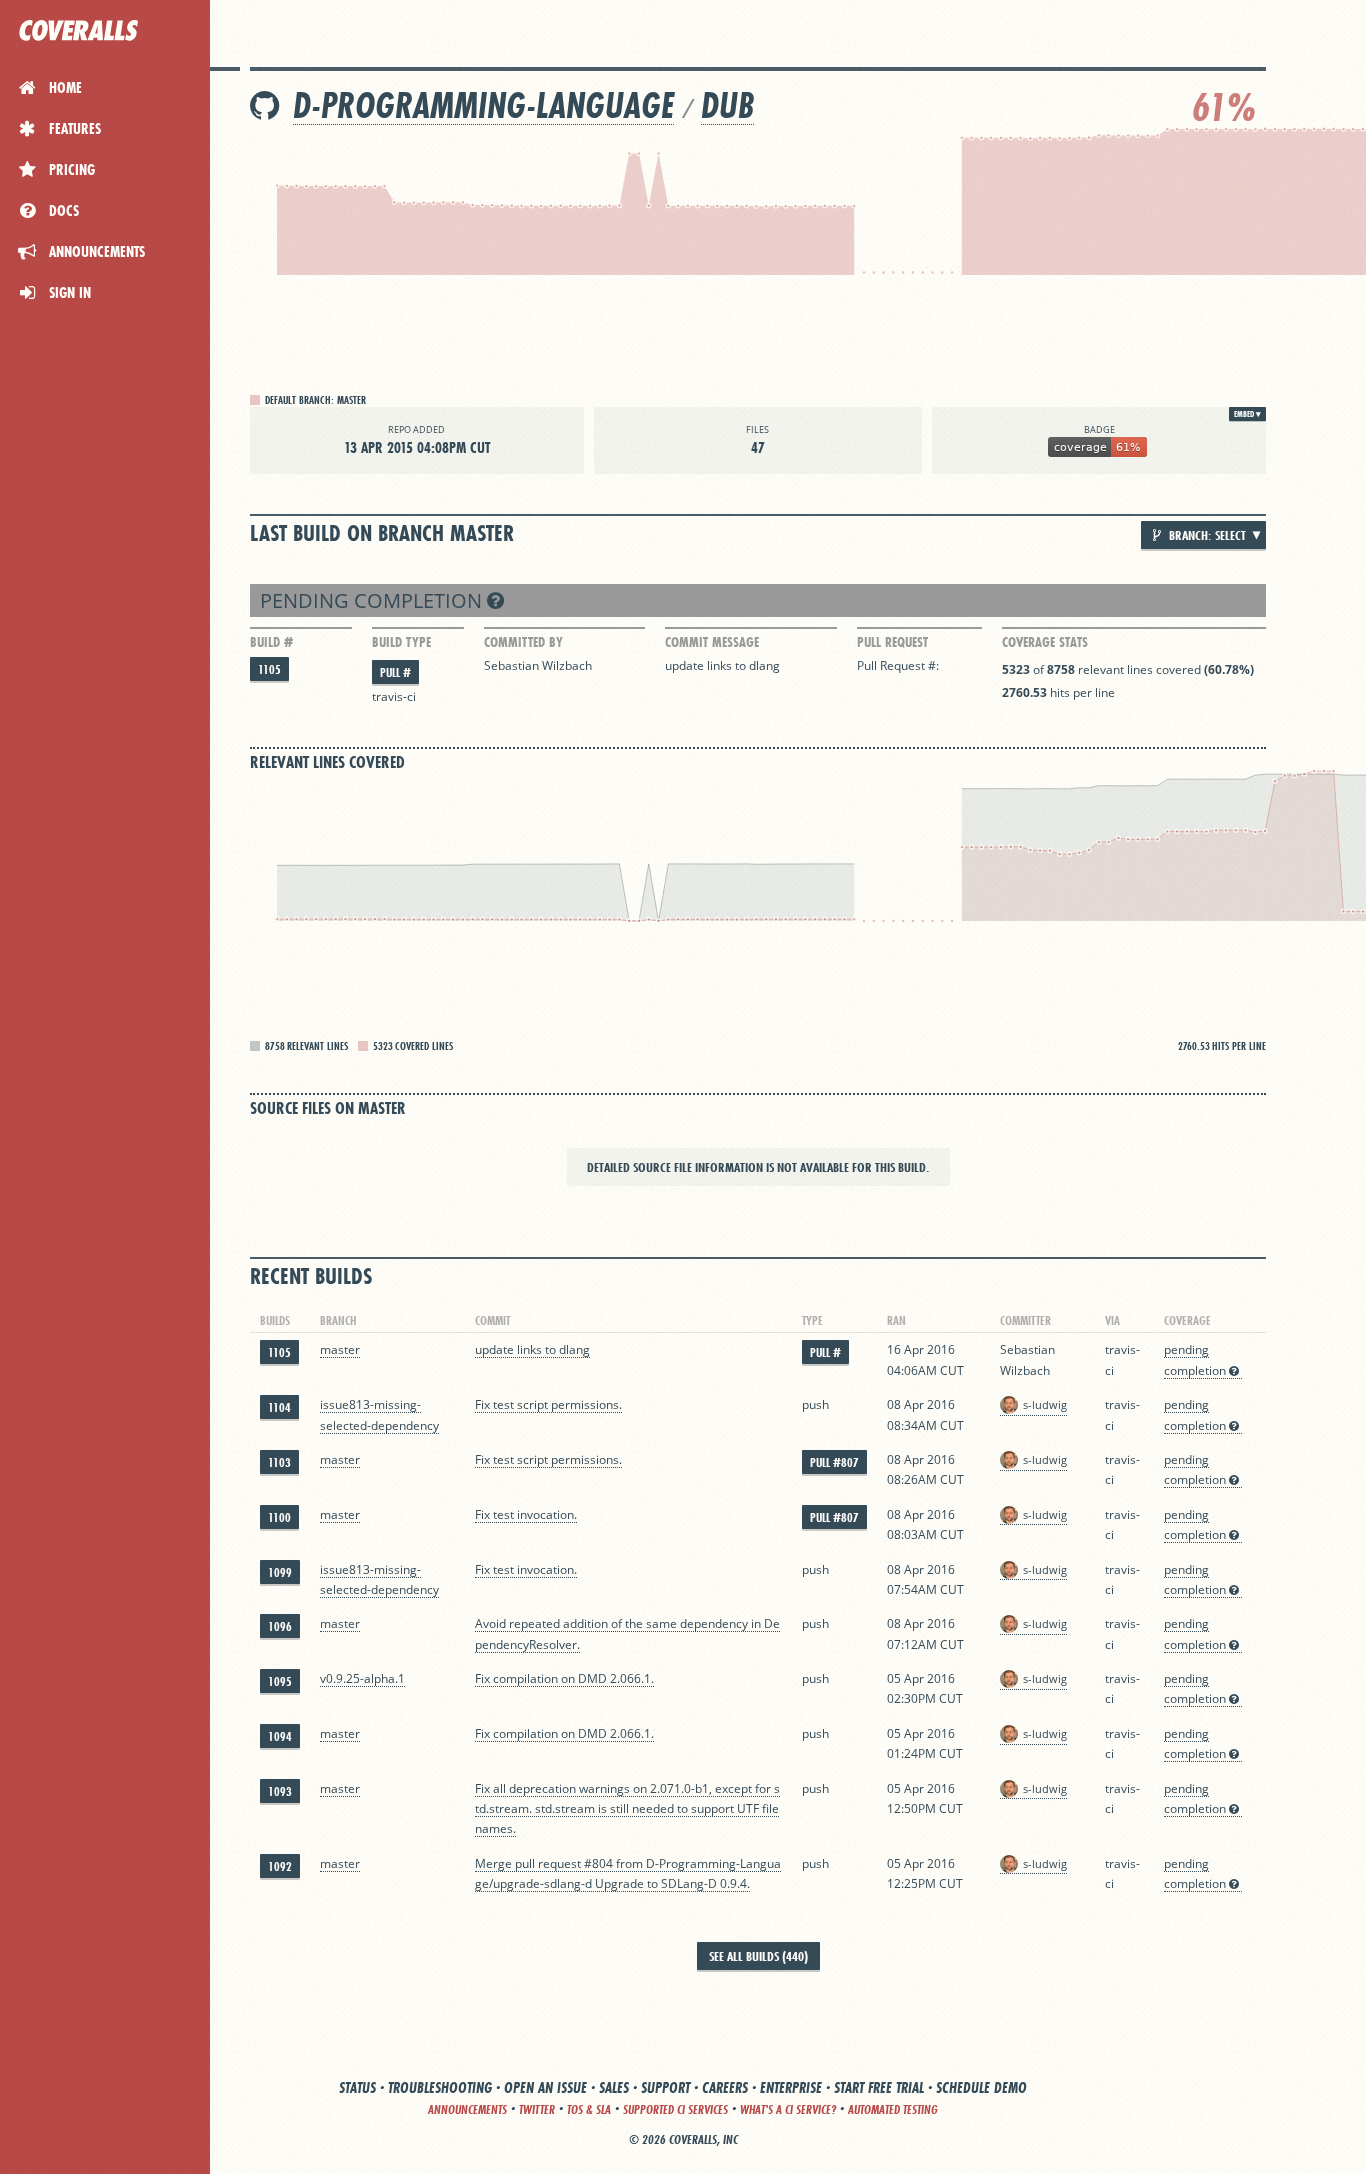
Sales (614, 2087)
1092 (280, 1866)
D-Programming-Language (483, 105)
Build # (271, 642)
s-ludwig (1045, 1404)
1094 (280, 1736)
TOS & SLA (589, 2109)
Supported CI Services (675, 2109)
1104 (279, 1407)
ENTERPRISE (791, 2087)
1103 (279, 1462)
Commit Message (712, 642)
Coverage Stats (1045, 642)
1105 (269, 669)
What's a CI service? (788, 2109)
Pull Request (892, 642)
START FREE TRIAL (879, 2087)
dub (727, 105)
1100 (279, 1517)
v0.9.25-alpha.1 (362, 1678)
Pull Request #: (898, 665)
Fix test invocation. (526, 1514)
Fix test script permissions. (548, 1404)
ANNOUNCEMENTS (467, 2109)
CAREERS (725, 2087)
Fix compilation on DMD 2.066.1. (564, 1678)
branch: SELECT (1206, 535)
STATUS (357, 2087)
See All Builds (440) (758, 1956)
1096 (280, 1626)
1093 (280, 1791)
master (340, 1349)
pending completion (373, 600)
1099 (280, 1572)
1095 (280, 1681)
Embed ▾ (1247, 414)
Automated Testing (893, 2109)
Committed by (523, 642)
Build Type (401, 642)
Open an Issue (545, 2087)
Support (665, 2087)
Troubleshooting (440, 2087)
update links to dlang (722, 665)
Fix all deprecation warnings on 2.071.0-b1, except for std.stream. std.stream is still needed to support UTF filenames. (627, 1809)
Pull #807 (834, 1462)
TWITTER (537, 2109)
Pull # (395, 672)
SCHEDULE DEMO (981, 2087)
